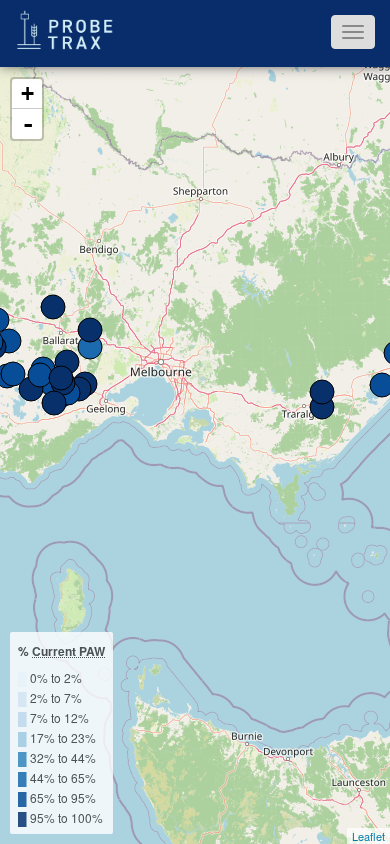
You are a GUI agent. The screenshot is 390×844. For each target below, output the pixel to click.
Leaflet (368, 836)
